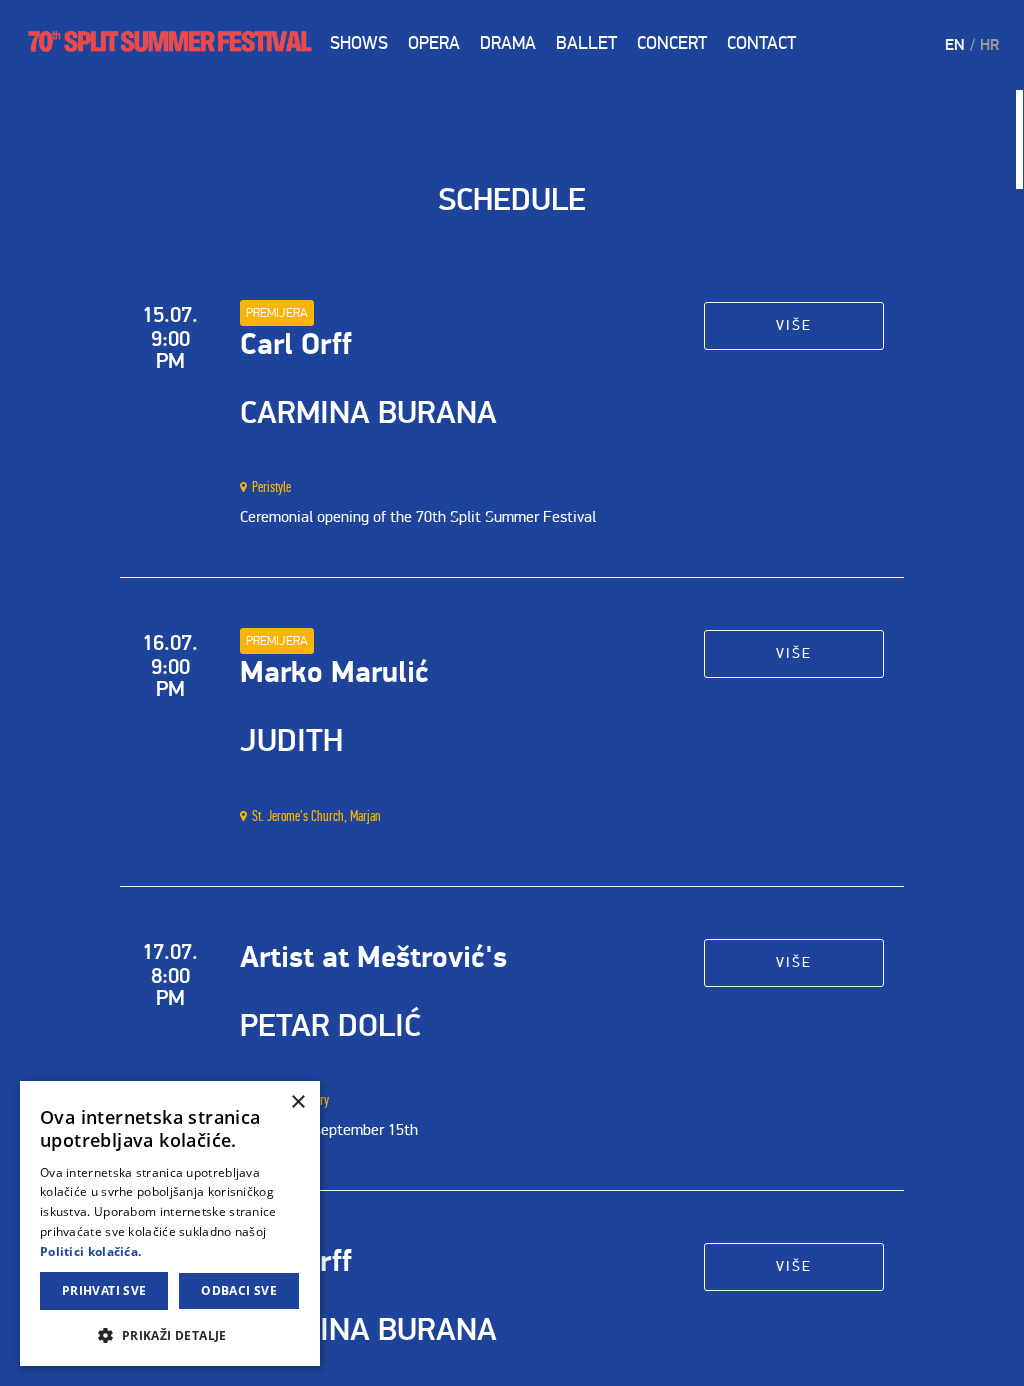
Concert (672, 43)
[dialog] (170, 1223)
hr (989, 45)
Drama (508, 43)
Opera (434, 43)
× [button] (297, 1102)
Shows (359, 43)
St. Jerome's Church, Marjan (316, 816)
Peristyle (271, 487)
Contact (761, 43)
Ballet (586, 43)
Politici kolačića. (90, 1251)
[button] (170, 1334)
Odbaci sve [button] (239, 1290)
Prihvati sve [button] (104, 1290)
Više (794, 325)
